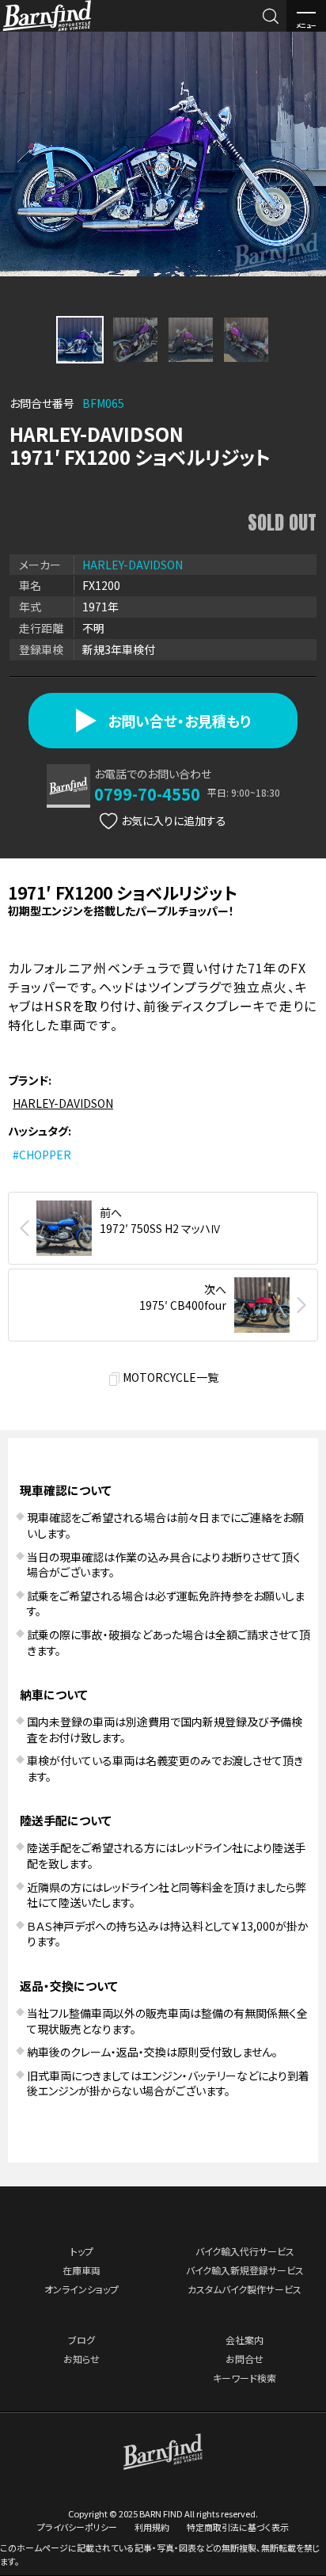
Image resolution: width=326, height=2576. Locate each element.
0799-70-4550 (147, 794)
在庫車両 (81, 2270)
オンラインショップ (81, 2289)
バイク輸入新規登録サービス (245, 2270)
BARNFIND (47, 30)
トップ (82, 2251)
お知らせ (81, 2359)
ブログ (81, 2340)
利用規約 (152, 2527)
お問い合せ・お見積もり (179, 721)
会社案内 (244, 2340)
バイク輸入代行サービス (245, 2251)
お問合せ (244, 2359)
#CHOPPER (42, 1155)
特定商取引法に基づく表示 (238, 2527)
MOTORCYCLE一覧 (171, 1377)
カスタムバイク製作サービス (244, 2289)
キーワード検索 (244, 2378)
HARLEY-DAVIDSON (133, 565)
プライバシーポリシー (77, 2527)
